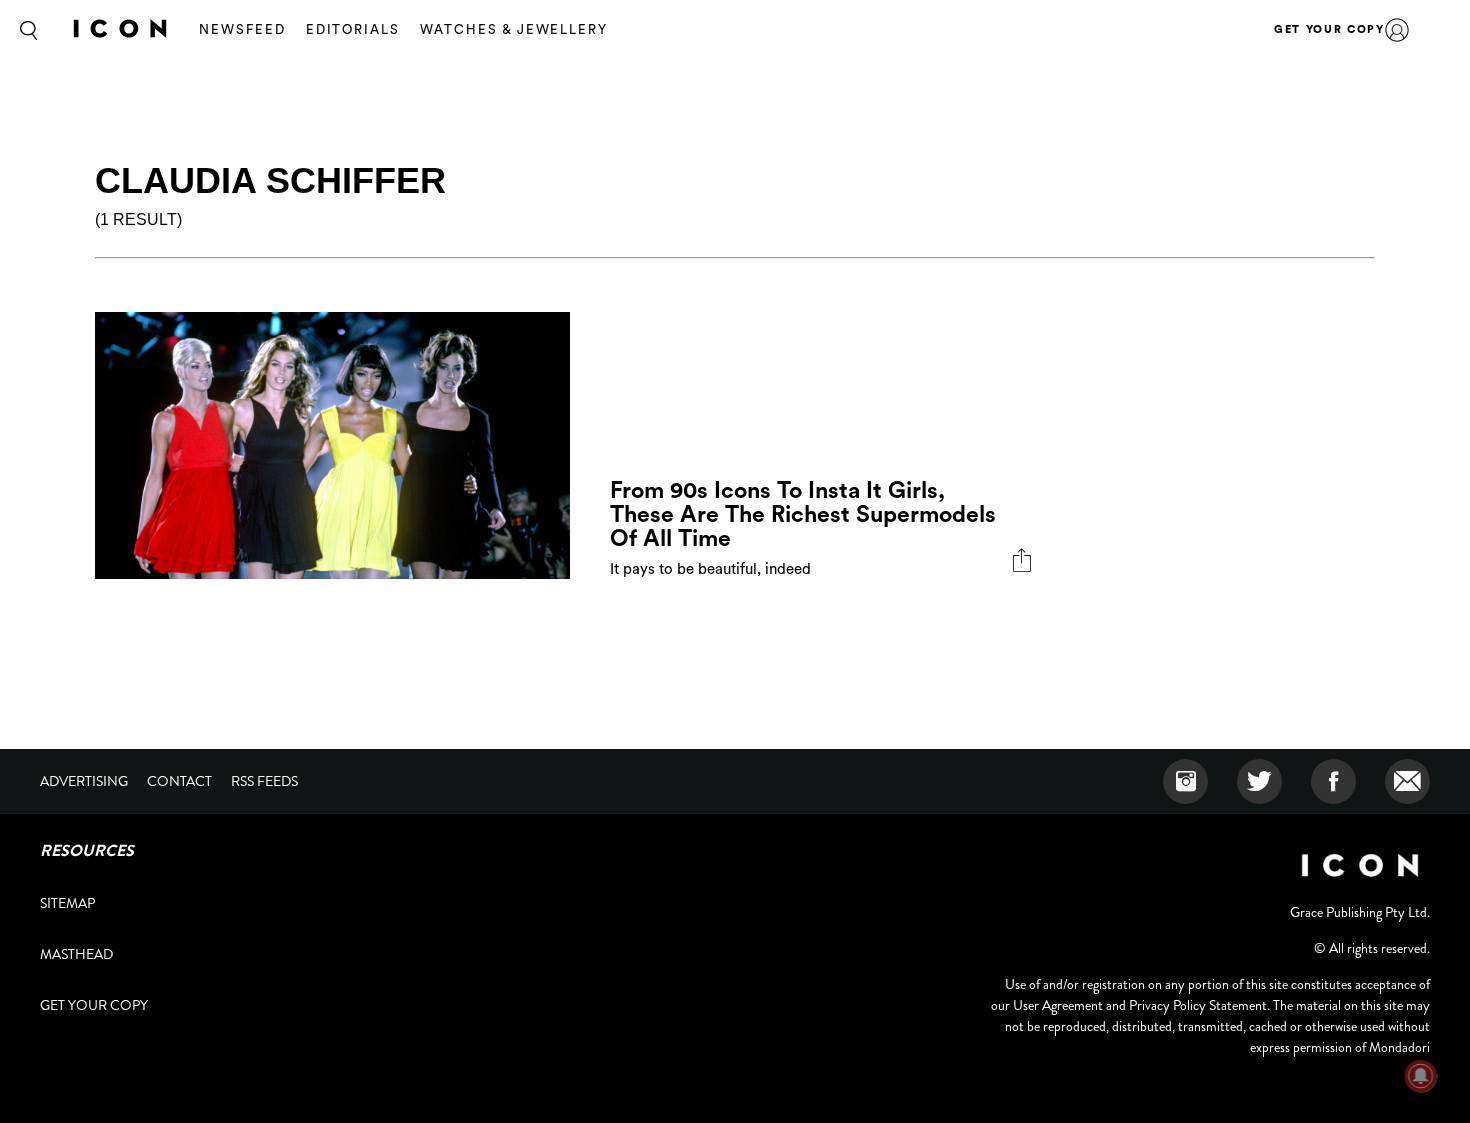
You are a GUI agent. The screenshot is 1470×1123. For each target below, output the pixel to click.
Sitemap (67, 903)
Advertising (84, 781)
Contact (179, 781)
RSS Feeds (264, 781)
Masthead (76, 954)
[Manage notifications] (1421, 1076)
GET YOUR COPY (1329, 29)
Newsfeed (242, 29)
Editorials (353, 29)
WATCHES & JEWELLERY (514, 29)
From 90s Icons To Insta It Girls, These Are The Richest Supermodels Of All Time (803, 514)
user (1397, 30)
